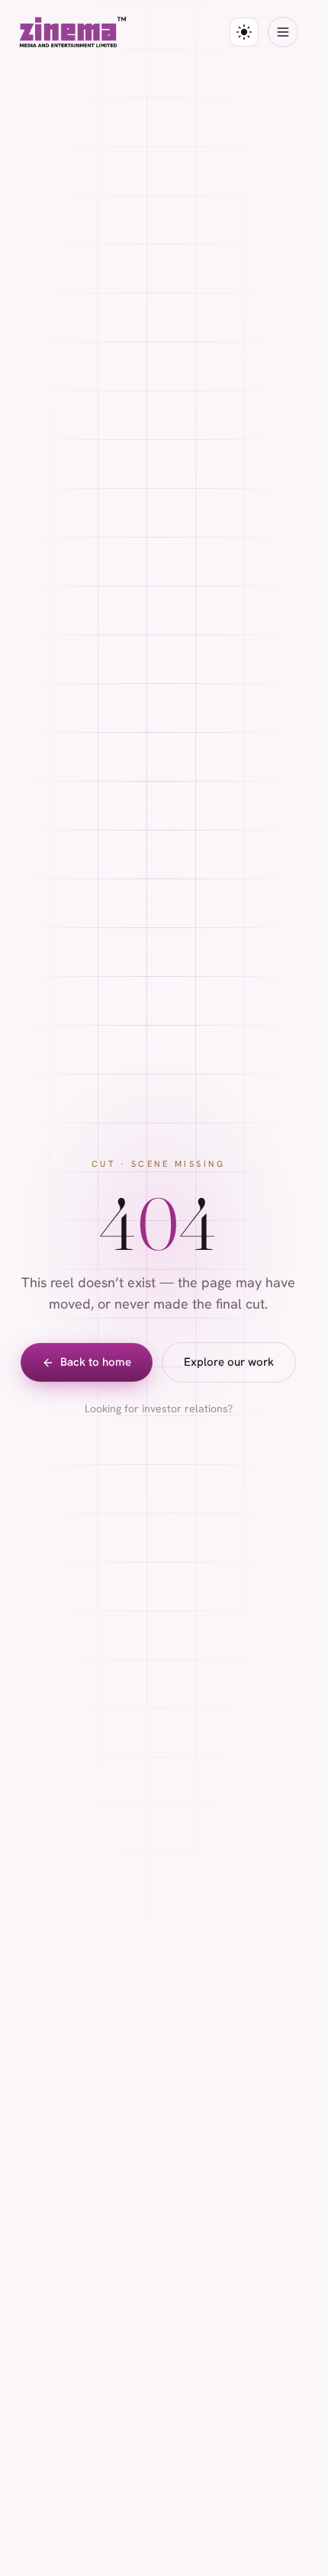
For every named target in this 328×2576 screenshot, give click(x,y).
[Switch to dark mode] (244, 32)
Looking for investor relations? (159, 1408)
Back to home (96, 1362)
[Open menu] (283, 32)
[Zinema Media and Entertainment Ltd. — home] (73, 32)
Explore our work (229, 1362)
